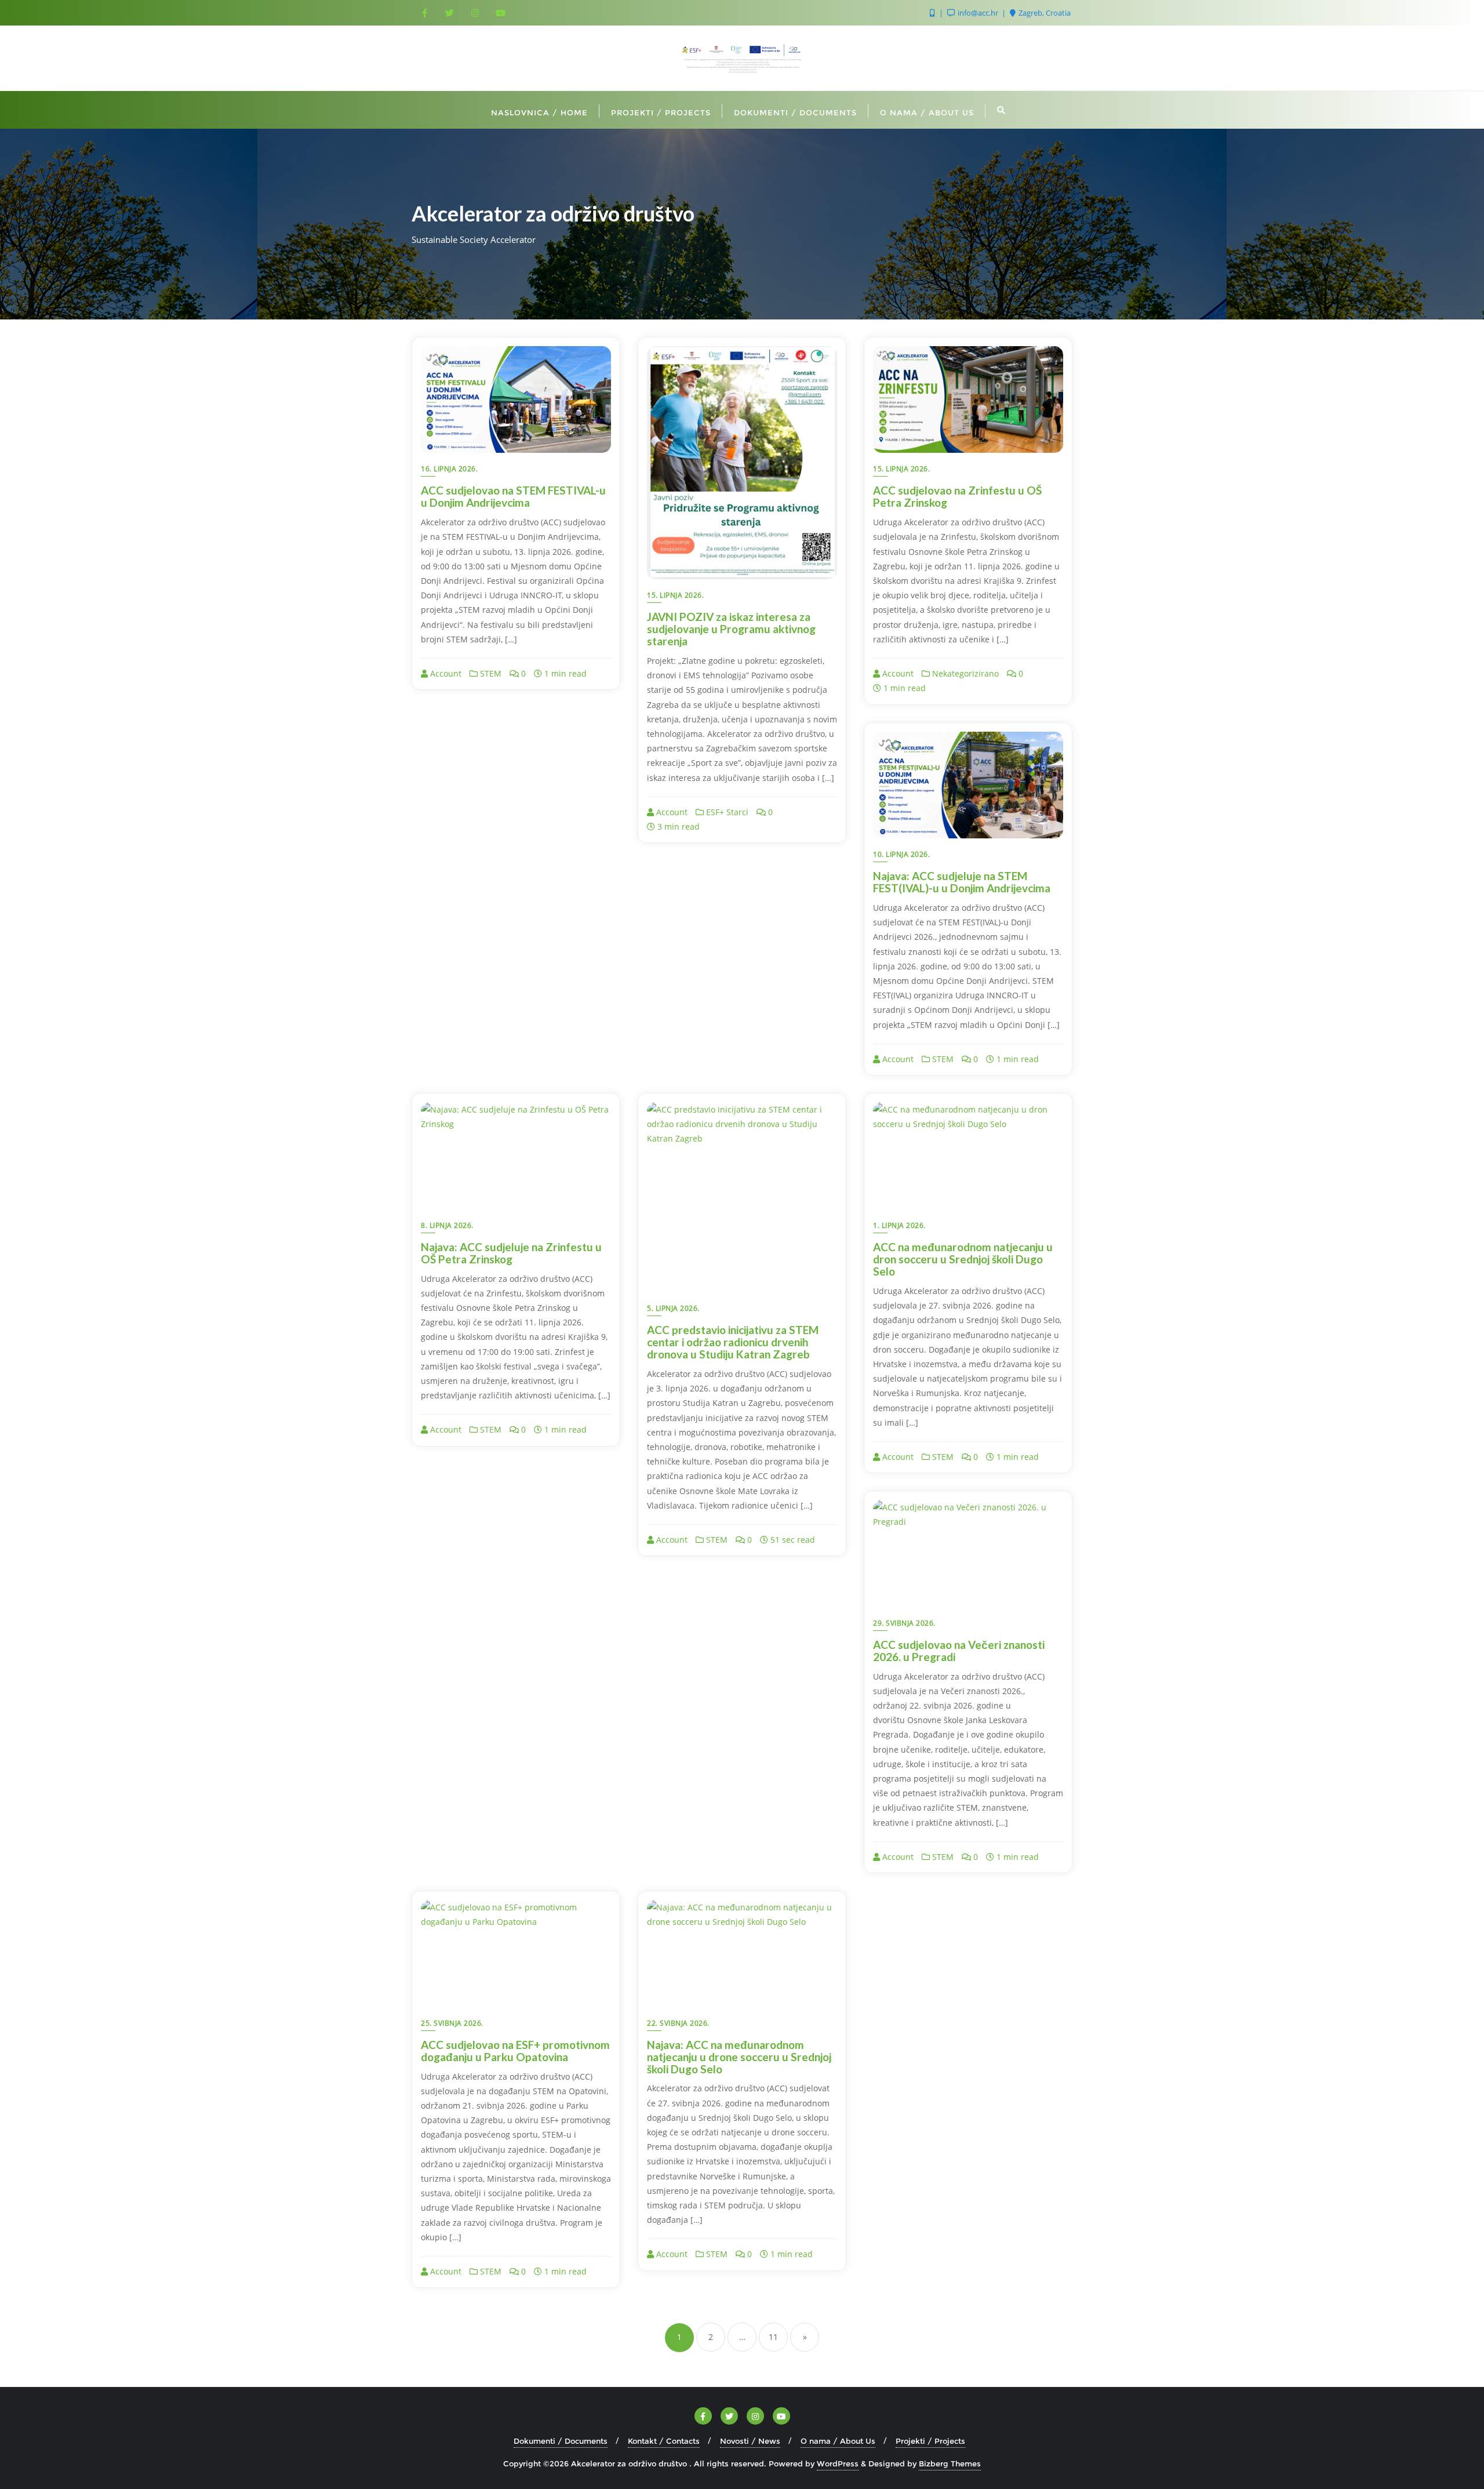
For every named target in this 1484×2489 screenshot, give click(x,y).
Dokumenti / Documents (561, 2441)
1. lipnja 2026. (899, 1225)
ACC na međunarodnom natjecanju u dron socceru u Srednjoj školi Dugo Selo (963, 1259)
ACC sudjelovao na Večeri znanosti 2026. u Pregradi (959, 1651)
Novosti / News (750, 2441)
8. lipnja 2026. (447, 1225)
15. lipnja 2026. (675, 595)
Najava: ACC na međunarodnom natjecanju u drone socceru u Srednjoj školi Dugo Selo (739, 2057)
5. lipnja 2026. (673, 1308)
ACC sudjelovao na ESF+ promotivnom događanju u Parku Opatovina (515, 2051)
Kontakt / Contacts (664, 2441)
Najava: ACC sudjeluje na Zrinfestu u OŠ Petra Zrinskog (511, 1253)
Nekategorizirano (964, 673)
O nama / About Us (838, 2441)
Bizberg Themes (950, 2463)
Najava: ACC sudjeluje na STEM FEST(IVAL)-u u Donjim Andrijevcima (962, 882)
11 (773, 2337)
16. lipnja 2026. (449, 469)
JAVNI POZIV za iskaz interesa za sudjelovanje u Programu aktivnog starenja (731, 629)
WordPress (838, 2463)
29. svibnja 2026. (904, 1623)
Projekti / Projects (930, 2441)
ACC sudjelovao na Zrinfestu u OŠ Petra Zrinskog (957, 496)
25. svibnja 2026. (452, 2023)
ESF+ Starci (726, 812)
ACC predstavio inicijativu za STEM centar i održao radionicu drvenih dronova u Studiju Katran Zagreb (733, 1342)
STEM (490, 673)
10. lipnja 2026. (901, 854)
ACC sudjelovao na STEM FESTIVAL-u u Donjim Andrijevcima (513, 496)
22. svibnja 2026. (678, 2023)
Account (445, 673)
